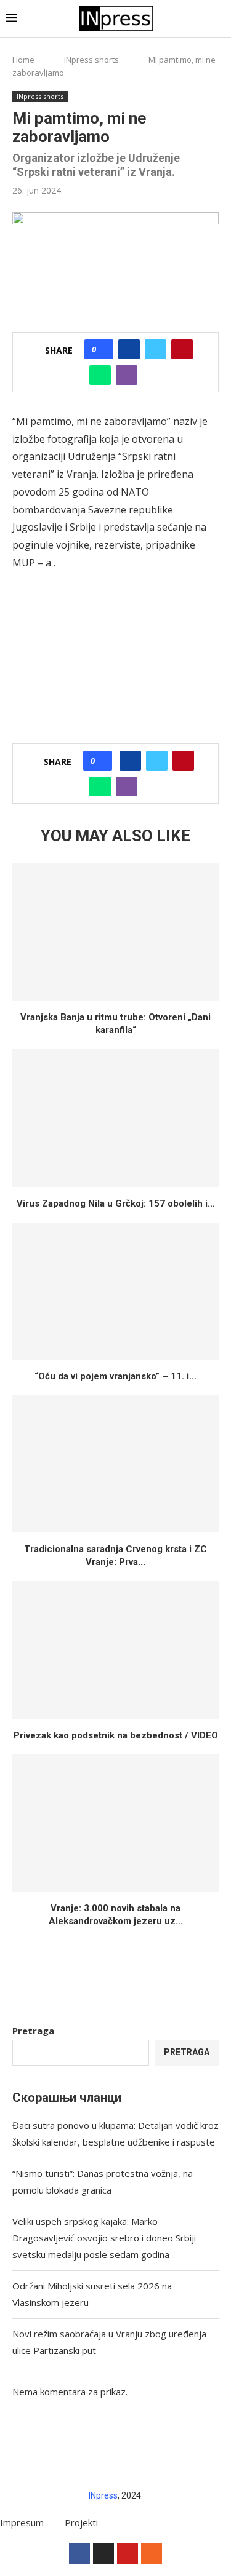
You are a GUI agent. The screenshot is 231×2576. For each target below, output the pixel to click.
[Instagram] (103, 2553)
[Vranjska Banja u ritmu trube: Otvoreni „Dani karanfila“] (115, 932)
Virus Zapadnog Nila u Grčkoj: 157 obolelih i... (116, 1203)
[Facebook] (79, 2553)
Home (23, 60)
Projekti (81, 2522)
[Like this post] (103, 349)
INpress (103, 2495)
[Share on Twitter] (156, 349)
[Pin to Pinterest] (182, 349)
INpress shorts (91, 60)
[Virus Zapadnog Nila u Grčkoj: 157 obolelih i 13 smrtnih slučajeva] (115, 1118)
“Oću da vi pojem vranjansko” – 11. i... (115, 1376)
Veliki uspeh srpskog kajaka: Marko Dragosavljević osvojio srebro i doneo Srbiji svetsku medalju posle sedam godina (104, 2238)
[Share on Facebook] (129, 349)
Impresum (22, 2522)
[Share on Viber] (127, 375)
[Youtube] (128, 2553)
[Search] (219, 19)
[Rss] (152, 2553)
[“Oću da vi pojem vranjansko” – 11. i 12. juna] (115, 1291)
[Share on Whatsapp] (100, 375)
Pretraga (33, 2031)
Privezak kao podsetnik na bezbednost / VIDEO (116, 1735)
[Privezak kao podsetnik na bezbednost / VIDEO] (115, 1650)
